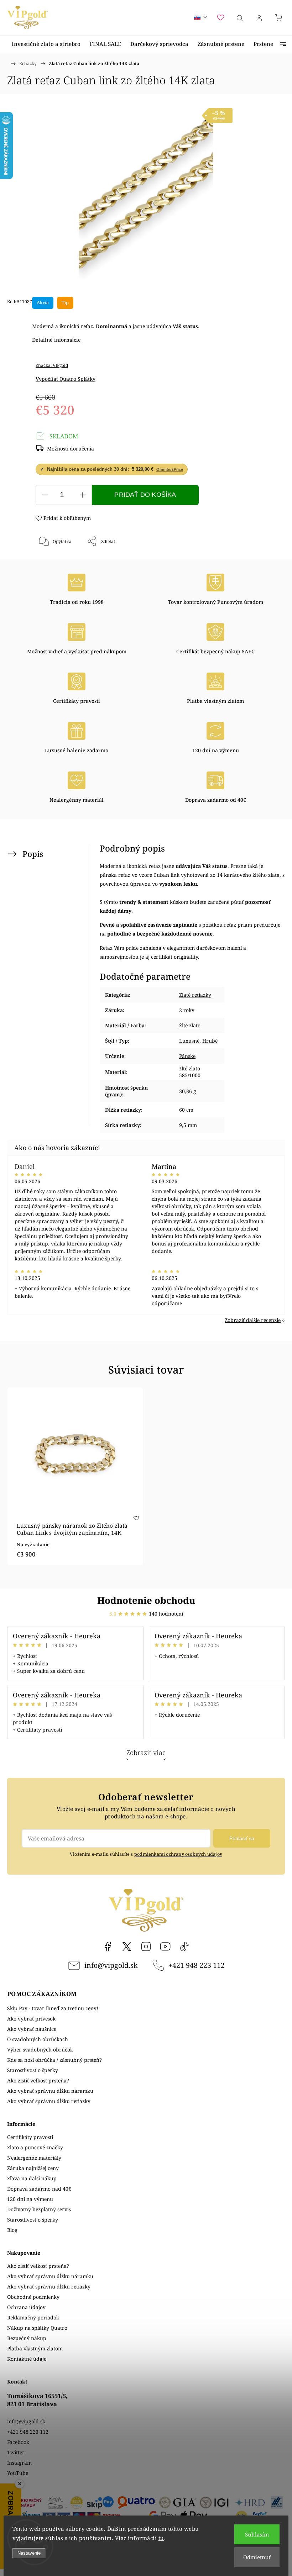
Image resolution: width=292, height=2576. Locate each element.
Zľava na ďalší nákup (32, 2178)
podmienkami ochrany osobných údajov (178, 1854)
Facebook (108, 1947)
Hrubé (210, 1041)
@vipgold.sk (184, 1947)
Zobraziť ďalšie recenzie (253, 1320)
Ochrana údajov (26, 2307)
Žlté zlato (190, 1025)
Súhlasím (257, 2534)
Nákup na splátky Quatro (37, 2328)
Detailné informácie (56, 340)
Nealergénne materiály (34, 2158)
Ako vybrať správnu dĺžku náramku (50, 2091)
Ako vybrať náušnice (32, 2029)
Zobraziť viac (146, 1753)
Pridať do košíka (145, 495)
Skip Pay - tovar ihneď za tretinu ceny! (53, 2008)
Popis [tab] (33, 854)
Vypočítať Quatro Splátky (66, 379)
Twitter (16, 2452)
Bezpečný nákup (27, 2338)
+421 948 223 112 (197, 1965)
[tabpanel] (75, 1477)
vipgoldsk (127, 1947)
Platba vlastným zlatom (35, 2348)
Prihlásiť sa (242, 1838)
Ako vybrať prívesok (31, 2019)
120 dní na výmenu (30, 2199)
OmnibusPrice (170, 469)
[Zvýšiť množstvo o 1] (83, 495)
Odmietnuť (257, 2557)
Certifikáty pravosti (30, 2137)
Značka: (52, 365)
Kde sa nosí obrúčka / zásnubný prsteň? (54, 2060)
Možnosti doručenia (71, 449)
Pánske (187, 1056)
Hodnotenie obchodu (146, 1600)
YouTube (165, 1947)
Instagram (146, 1947)
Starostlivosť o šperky (33, 2070)
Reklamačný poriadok (33, 2317)
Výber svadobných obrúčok (40, 2050)
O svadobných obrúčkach (38, 2039)
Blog (12, 2230)
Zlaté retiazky (195, 995)
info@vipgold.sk (111, 1965)
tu (161, 2538)
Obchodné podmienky (33, 2297)
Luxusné (189, 1041)
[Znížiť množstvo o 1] (45, 495)
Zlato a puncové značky (35, 2147)
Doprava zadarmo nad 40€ (39, 2189)
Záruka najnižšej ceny (33, 2168)
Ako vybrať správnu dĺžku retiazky (49, 2101)
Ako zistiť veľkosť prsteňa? (38, 2080)
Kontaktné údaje (27, 2359)
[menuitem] (46, 44)
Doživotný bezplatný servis (39, 2209)
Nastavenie (29, 2553)
